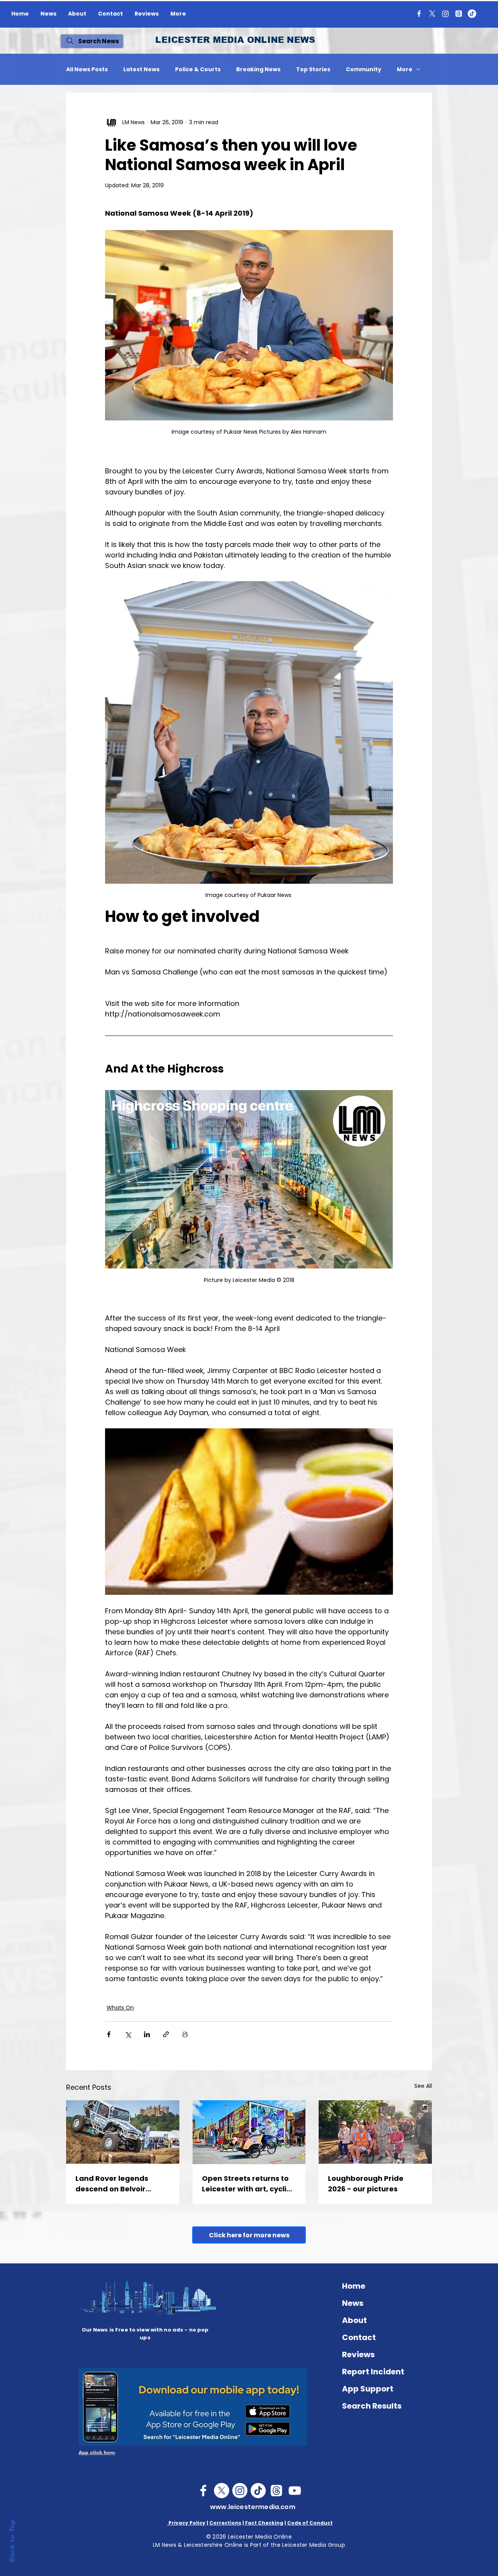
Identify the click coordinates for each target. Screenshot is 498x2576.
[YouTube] (295, 2491)
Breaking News (258, 69)
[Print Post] (185, 2034)
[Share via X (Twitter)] (128, 2034)
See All (423, 2086)
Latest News (141, 69)
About (354, 2320)
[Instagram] (445, 14)
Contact (359, 2337)
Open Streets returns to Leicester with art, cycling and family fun (249, 2184)
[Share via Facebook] (109, 2034)
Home (354, 2286)
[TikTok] (472, 14)
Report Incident (373, 2372)
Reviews (358, 2354)
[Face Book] (203, 2491)
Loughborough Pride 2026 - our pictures (366, 2184)
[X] (432, 14)
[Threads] (459, 14)
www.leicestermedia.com (253, 2507)
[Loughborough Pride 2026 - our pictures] (375, 2132)
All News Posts (87, 69)
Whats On (120, 2008)
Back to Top (12, 2541)
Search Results (372, 2406)
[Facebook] (419, 14)
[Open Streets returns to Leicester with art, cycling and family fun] (249, 2132)
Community (364, 69)
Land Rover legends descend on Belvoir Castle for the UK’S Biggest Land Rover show (122, 2184)
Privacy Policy (186, 2523)
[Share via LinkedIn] (147, 2034)
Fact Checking (264, 2523)
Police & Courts (198, 69)
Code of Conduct (310, 2523)
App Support (368, 2389)
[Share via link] (166, 2034)
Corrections (225, 2523)
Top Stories (313, 69)
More (405, 69)
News (353, 2303)
